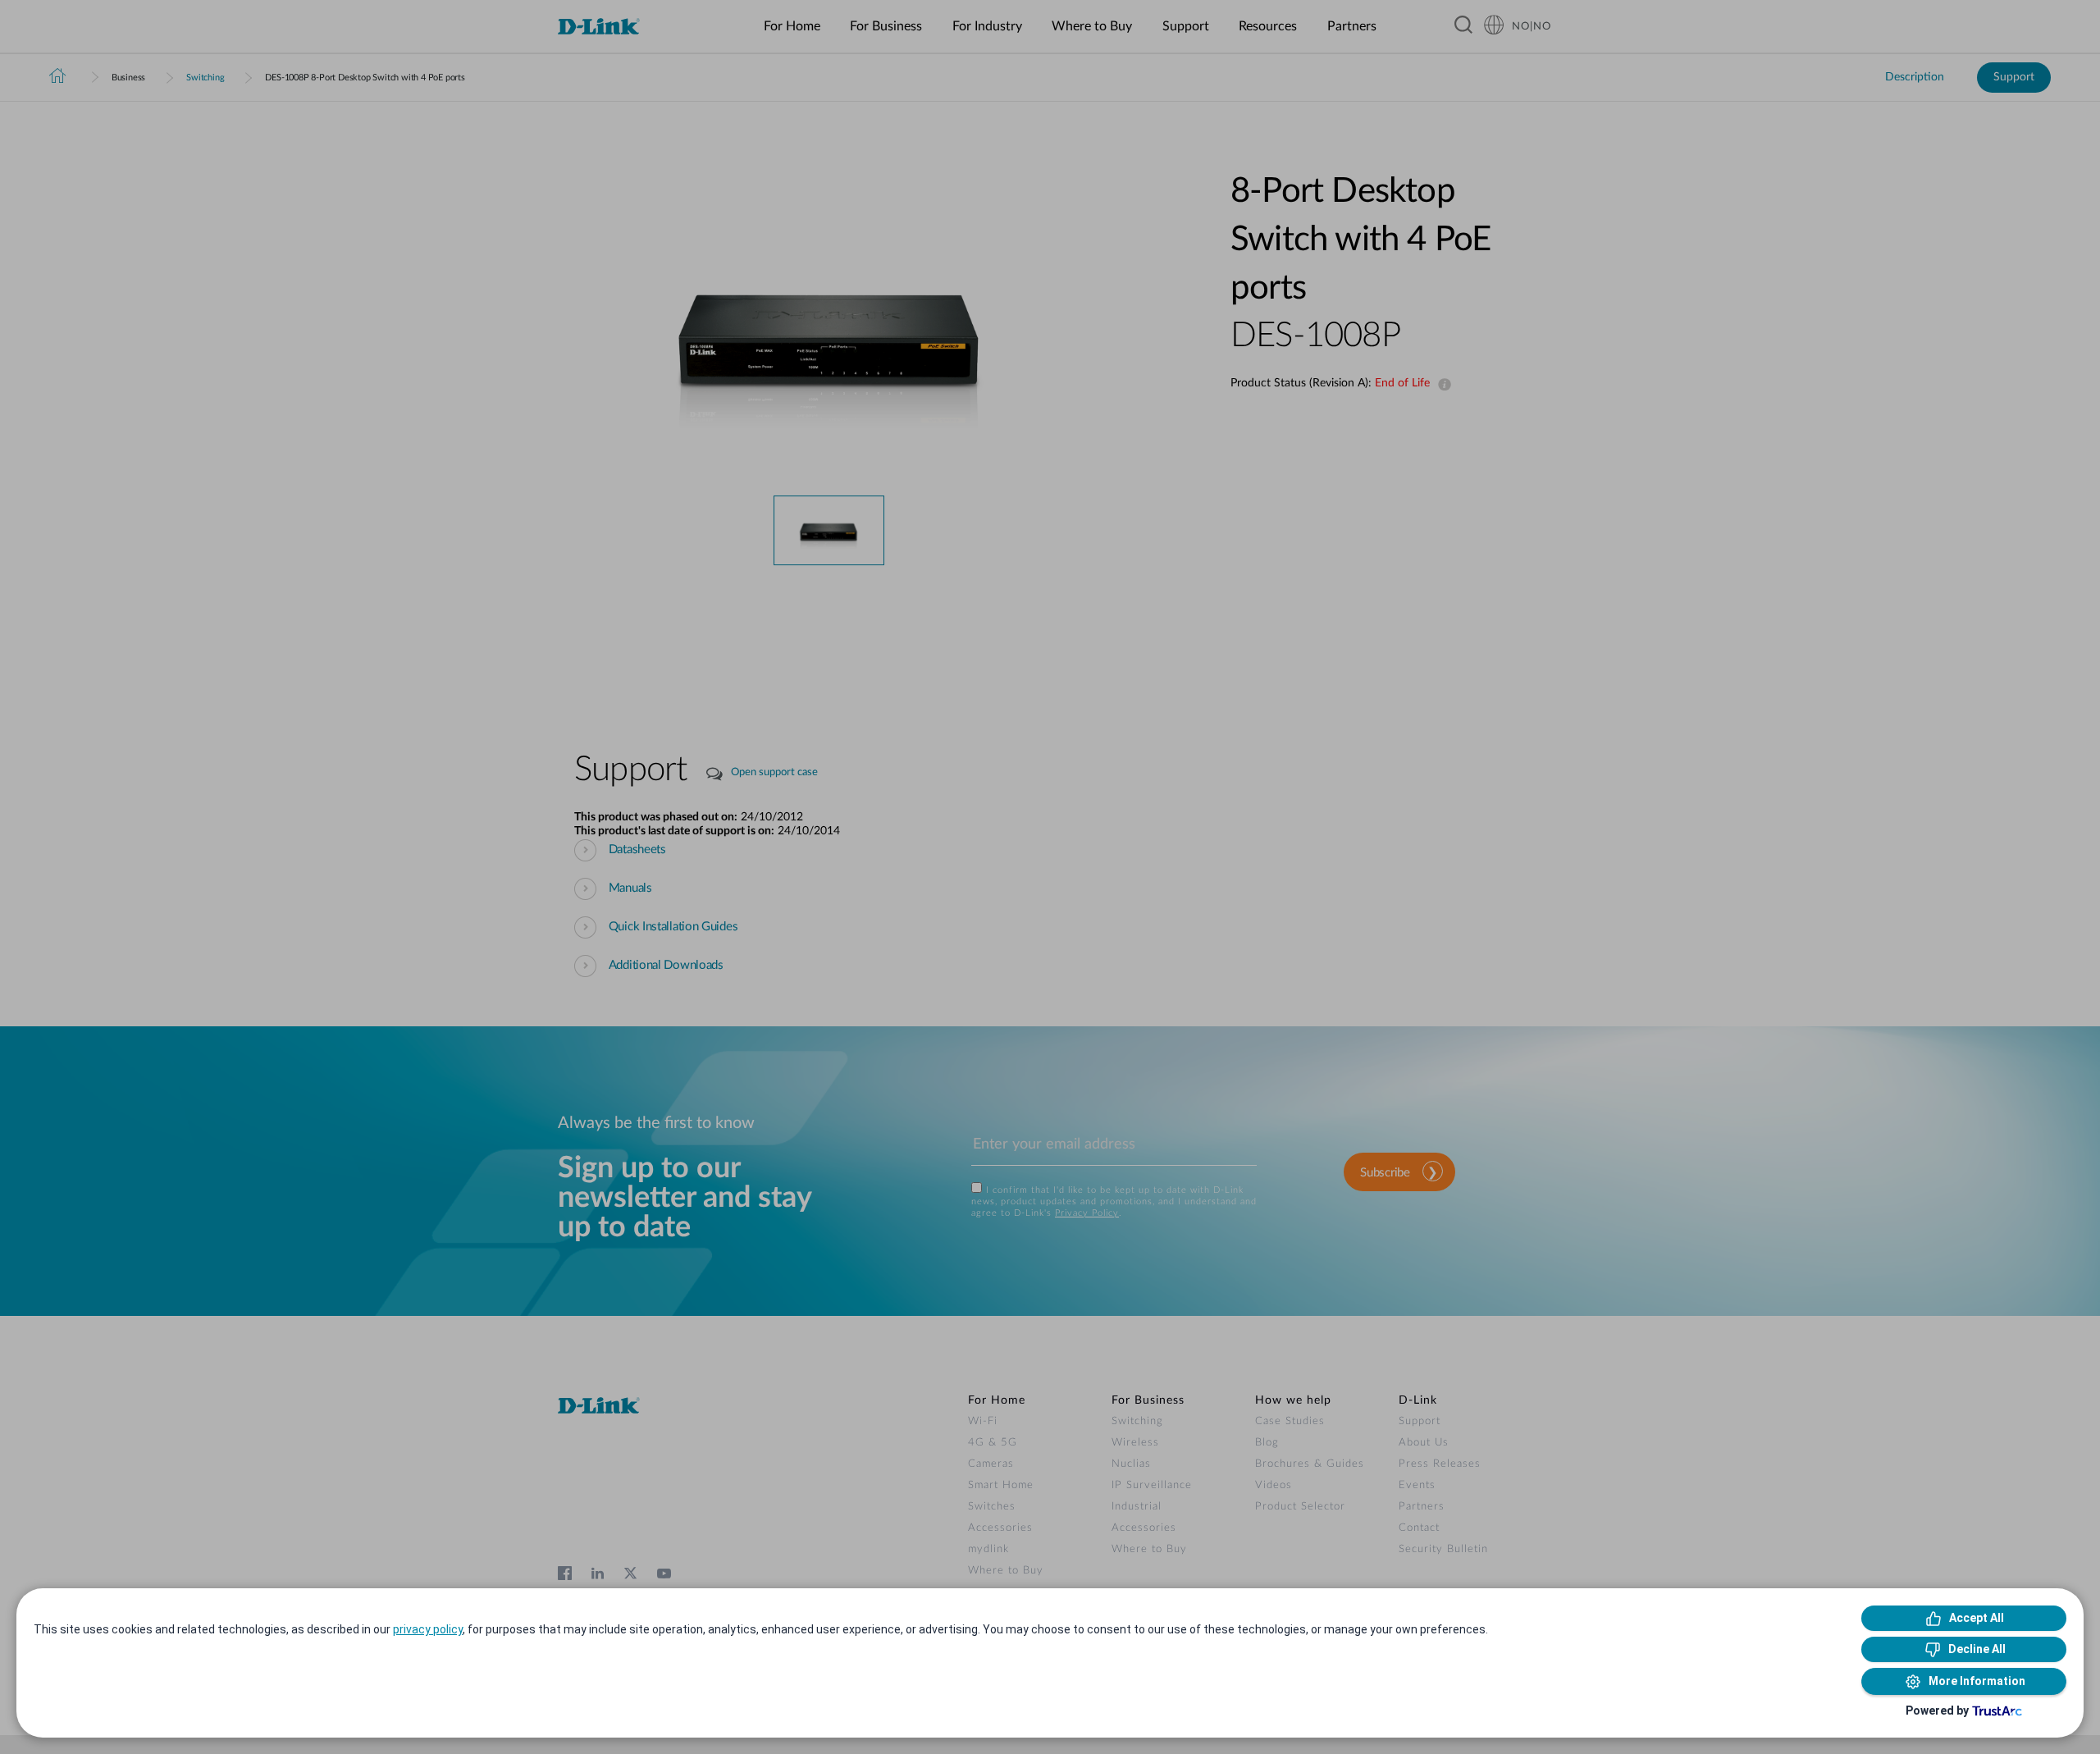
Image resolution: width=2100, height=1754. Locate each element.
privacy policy (428, 1629)
